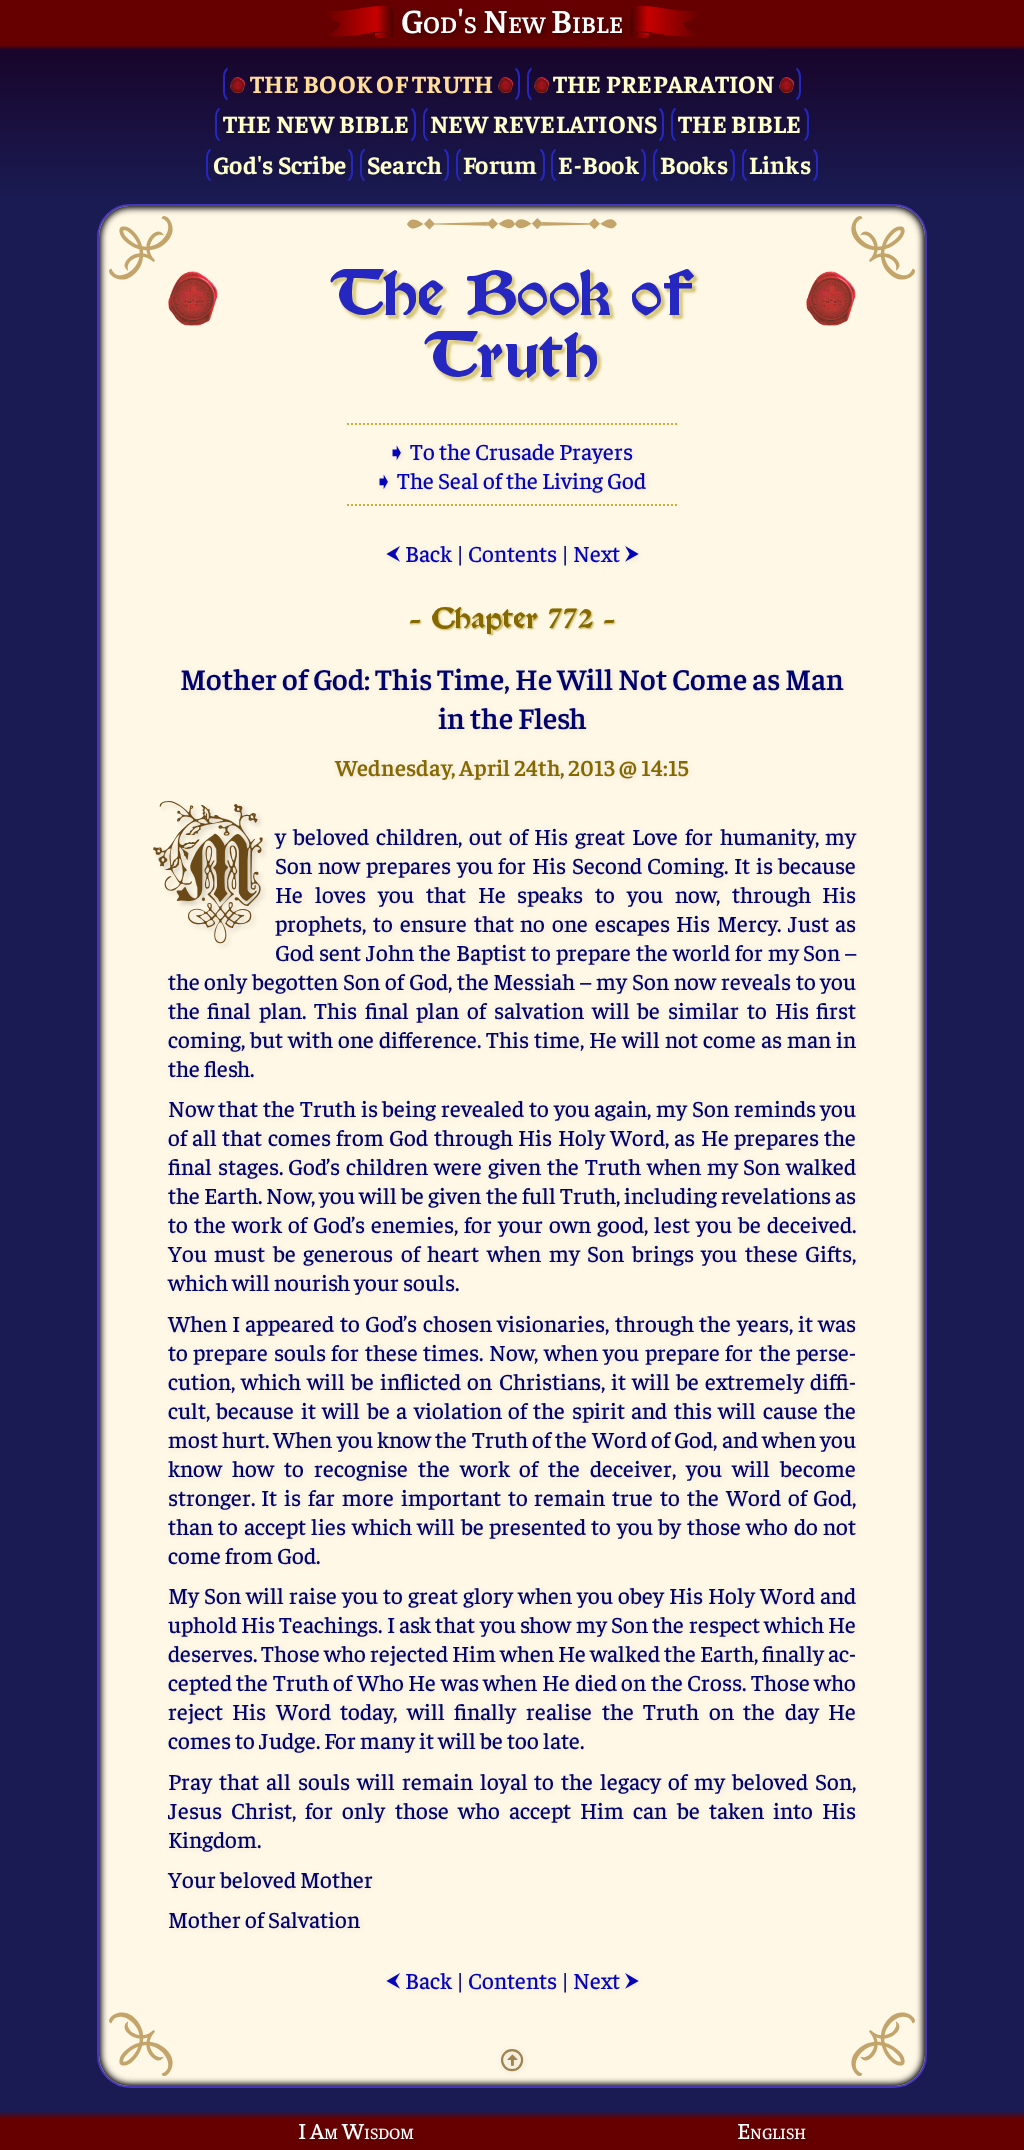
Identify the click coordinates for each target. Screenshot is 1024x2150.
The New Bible (316, 122)
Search (405, 163)
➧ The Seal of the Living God (512, 479)
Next (606, 552)
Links (780, 163)
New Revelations (544, 122)
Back (418, 552)
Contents (512, 552)
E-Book (598, 163)
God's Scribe (279, 163)
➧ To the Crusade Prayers (512, 450)
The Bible (739, 122)
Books (694, 163)
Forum (500, 163)
